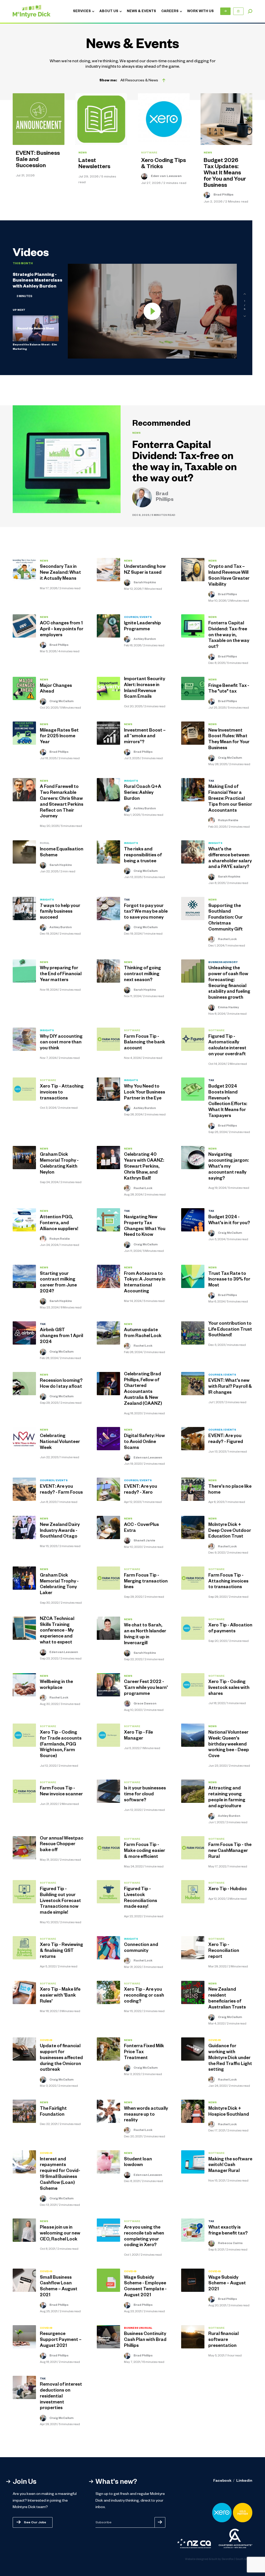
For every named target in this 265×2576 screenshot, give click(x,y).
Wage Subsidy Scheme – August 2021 (227, 2284)
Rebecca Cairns (230, 2244)
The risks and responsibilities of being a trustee (143, 856)
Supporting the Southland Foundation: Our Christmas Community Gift (226, 918)
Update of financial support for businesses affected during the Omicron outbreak (61, 2058)
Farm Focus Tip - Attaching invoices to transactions (228, 1582)
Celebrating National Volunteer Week (60, 1442)
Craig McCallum (61, 702)
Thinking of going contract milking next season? (142, 975)
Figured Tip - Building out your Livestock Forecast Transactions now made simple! (60, 1901)
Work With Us (200, 12)
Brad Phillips (223, 195)
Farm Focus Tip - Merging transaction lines (146, 1582)
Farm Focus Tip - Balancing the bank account (145, 1043)
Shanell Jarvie (144, 1541)
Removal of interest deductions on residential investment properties (61, 2397)
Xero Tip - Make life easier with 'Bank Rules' (60, 1996)
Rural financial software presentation (223, 2340)
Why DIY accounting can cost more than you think (61, 1043)
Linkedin (244, 2481)
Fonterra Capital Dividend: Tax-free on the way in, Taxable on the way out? (185, 463)
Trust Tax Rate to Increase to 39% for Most (229, 1280)
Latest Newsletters (94, 164)
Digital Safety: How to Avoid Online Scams (144, 1442)
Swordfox (228, 2559)
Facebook (222, 2481)
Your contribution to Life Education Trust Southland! (230, 1330)
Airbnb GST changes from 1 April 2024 (61, 1336)
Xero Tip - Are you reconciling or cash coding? (144, 1996)
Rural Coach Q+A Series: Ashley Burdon (143, 793)
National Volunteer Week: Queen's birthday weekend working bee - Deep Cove (229, 1745)
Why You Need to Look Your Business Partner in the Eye (145, 1093)
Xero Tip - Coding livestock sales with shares (229, 1688)
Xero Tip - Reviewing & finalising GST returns (61, 1951)
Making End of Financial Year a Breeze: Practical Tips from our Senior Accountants (230, 799)
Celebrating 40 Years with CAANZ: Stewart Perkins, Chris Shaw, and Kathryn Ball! (144, 1167)
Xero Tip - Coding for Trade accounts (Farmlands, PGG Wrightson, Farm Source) (61, 1745)
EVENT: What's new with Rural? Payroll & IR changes (230, 1387)
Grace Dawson (145, 1704)
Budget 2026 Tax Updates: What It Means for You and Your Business (225, 174)
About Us (109, 12)
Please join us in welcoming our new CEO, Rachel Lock (60, 2234)
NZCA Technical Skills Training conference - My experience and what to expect (57, 1631)
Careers (170, 12)
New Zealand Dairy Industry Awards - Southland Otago (60, 1531)
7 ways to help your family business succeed (60, 912)
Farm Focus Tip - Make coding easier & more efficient (145, 1851)
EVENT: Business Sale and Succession (38, 160)
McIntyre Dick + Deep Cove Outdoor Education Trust (230, 1531)
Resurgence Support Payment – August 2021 (61, 2340)
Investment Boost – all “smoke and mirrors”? (145, 737)
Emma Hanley (228, 1008)
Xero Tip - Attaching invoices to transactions (62, 1093)
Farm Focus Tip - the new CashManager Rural (230, 1851)
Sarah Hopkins (145, 583)
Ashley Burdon (144, 639)
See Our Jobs (35, 2523)
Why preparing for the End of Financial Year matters (61, 975)
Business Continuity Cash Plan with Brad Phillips (145, 2340)
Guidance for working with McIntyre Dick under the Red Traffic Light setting (230, 2058)
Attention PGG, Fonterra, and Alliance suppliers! (59, 1224)
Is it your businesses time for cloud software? (145, 1795)
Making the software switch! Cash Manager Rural (230, 2166)
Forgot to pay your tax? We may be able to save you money (146, 912)
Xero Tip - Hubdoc (228, 1890)
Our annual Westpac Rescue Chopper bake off (62, 1845)
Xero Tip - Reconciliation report (224, 1951)
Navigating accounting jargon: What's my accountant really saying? (229, 1167)
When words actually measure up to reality (146, 2115)
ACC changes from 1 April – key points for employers (62, 630)
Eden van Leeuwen (166, 176)
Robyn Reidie (228, 821)
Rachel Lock (227, 940)
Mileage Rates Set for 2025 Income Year (59, 737)
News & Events (141, 12)
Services (82, 12)
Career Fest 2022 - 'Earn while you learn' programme (146, 1688)
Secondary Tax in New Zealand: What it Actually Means (60, 573)
